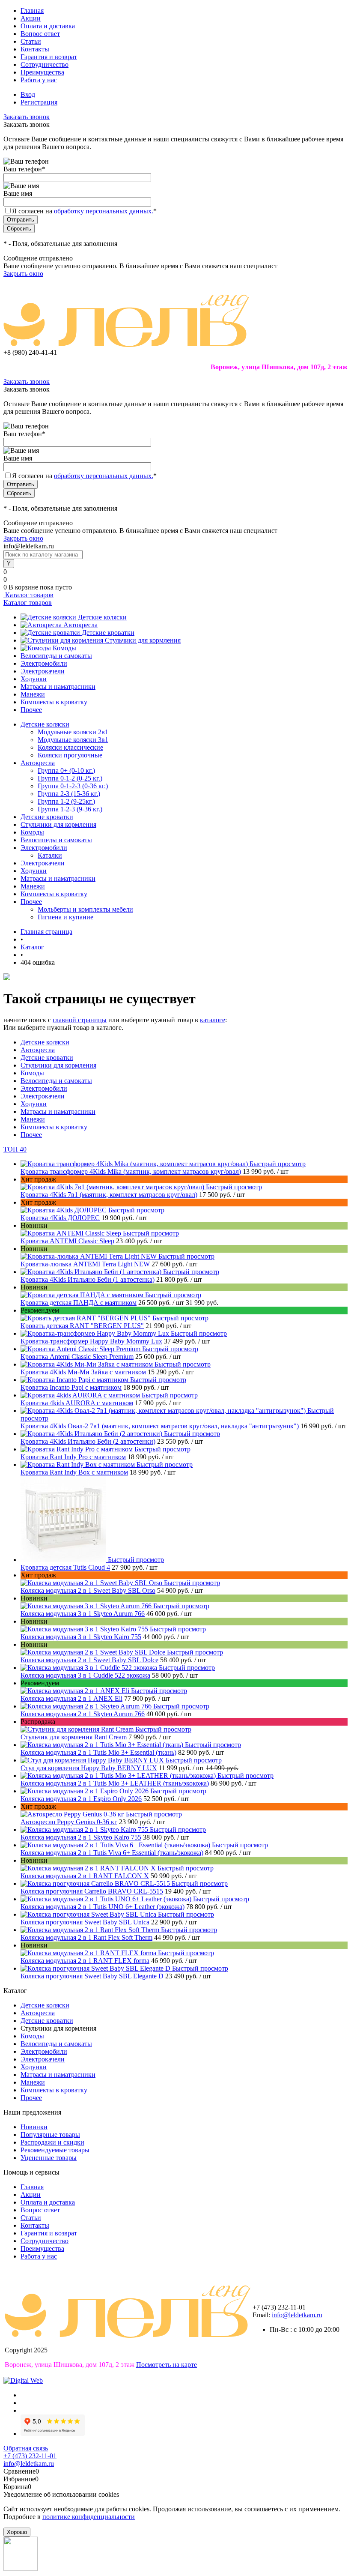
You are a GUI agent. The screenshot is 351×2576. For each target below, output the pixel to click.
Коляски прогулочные (70, 755)
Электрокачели (43, 671)
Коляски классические (70, 747)
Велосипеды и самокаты (56, 656)
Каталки (50, 855)
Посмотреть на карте (167, 2365)
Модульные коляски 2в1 (73, 732)
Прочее (31, 710)
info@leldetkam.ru (297, 2315)
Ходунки (34, 679)
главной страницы (80, 1020)
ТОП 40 (15, 1149)
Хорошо (17, 2532)
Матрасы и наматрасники (58, 687)
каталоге (213, 1020)
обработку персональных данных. (104, 211)
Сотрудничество (45, 64)
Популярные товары (50, 2135)
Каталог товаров (28, 595)
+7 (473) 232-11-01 (30, 2456)
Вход (28, 94)
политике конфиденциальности (89, 2517)
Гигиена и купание (65, 917)
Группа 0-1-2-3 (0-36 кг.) (73, 786)
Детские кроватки (108, 633)
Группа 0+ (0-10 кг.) (66, 770)
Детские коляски (102, 617)
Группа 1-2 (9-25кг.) (66, 801)
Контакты (35, 49)
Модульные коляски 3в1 (73, 740)
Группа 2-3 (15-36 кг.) (69, 794)
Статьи (31, 41)
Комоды (64, 648)
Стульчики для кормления (143, 640)
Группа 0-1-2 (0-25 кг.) (70, 778)
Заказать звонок (27, 117)
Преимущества (42, 72)
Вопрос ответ (40, 34)
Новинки (34, 2127)
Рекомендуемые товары (55, 2150)
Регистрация (39, 102)
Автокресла (80, 625)
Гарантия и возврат (49, 57)
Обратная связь (26, 2448)
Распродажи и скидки (52, 2142)
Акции (31, 18)
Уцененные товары (49, 2158)
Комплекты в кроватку (54, 702)
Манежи (33, 694)
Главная (32, 10)
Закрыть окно (23, 274)
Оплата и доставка (48, 26)
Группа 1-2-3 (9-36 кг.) (70, 809)
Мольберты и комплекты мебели (85, 909)
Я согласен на (84, 211)
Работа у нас (39, 80)
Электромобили (44, 663)
